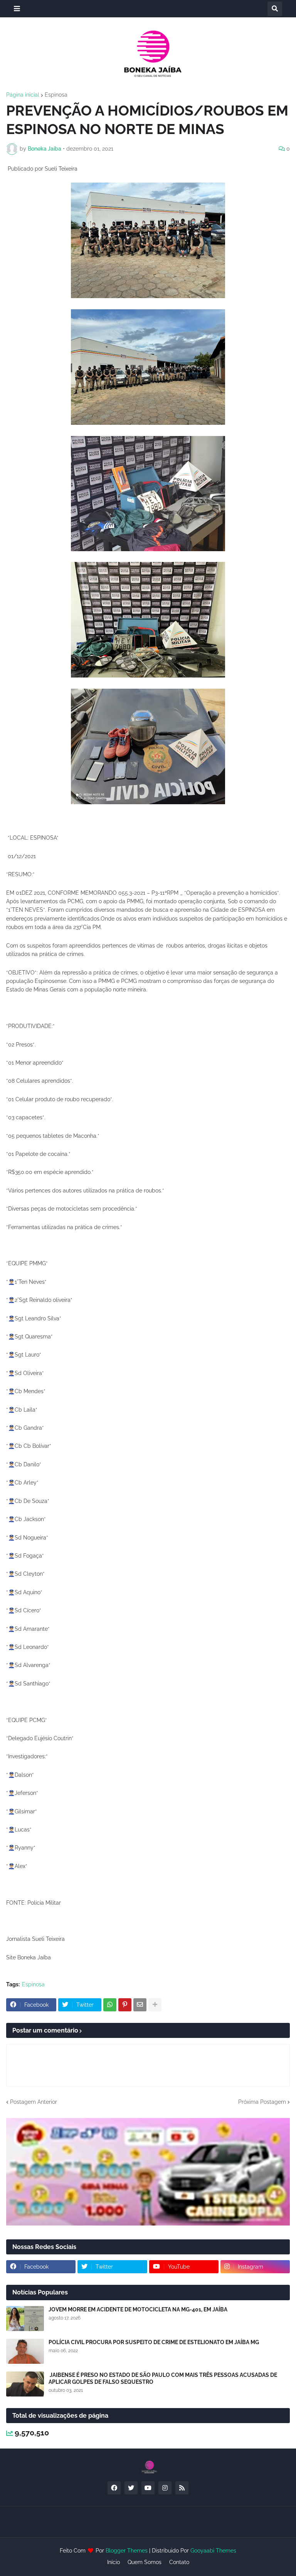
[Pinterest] (125, 2005)
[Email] (140, 2005)
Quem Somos (145, 2562)
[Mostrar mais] (155, 2005)
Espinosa (56, 95)
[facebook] (114, 2488)
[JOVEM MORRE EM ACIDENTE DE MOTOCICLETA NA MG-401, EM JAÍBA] (25, 2319)
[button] (17, 9)
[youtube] (148, 2488)
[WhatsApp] (110, 2005)
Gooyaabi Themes (213, 2551)
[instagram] (165, 2488)
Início (114, 2562)
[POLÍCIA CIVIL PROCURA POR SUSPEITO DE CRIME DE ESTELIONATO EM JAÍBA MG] (25, 2351)
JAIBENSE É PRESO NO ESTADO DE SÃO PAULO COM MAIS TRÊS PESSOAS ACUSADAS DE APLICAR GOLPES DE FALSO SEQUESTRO (163, 2378)
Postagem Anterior (34, 2102)
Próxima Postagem (262, 2102)
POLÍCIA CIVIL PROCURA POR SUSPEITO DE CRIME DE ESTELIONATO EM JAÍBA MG (154, 2342)
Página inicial (23, 95)
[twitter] (131, 2488)
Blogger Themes (127, 2551)
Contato (179, 2562)
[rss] (182, 2488)
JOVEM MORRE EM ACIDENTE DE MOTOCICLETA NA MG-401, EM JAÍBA (138, 2309)
